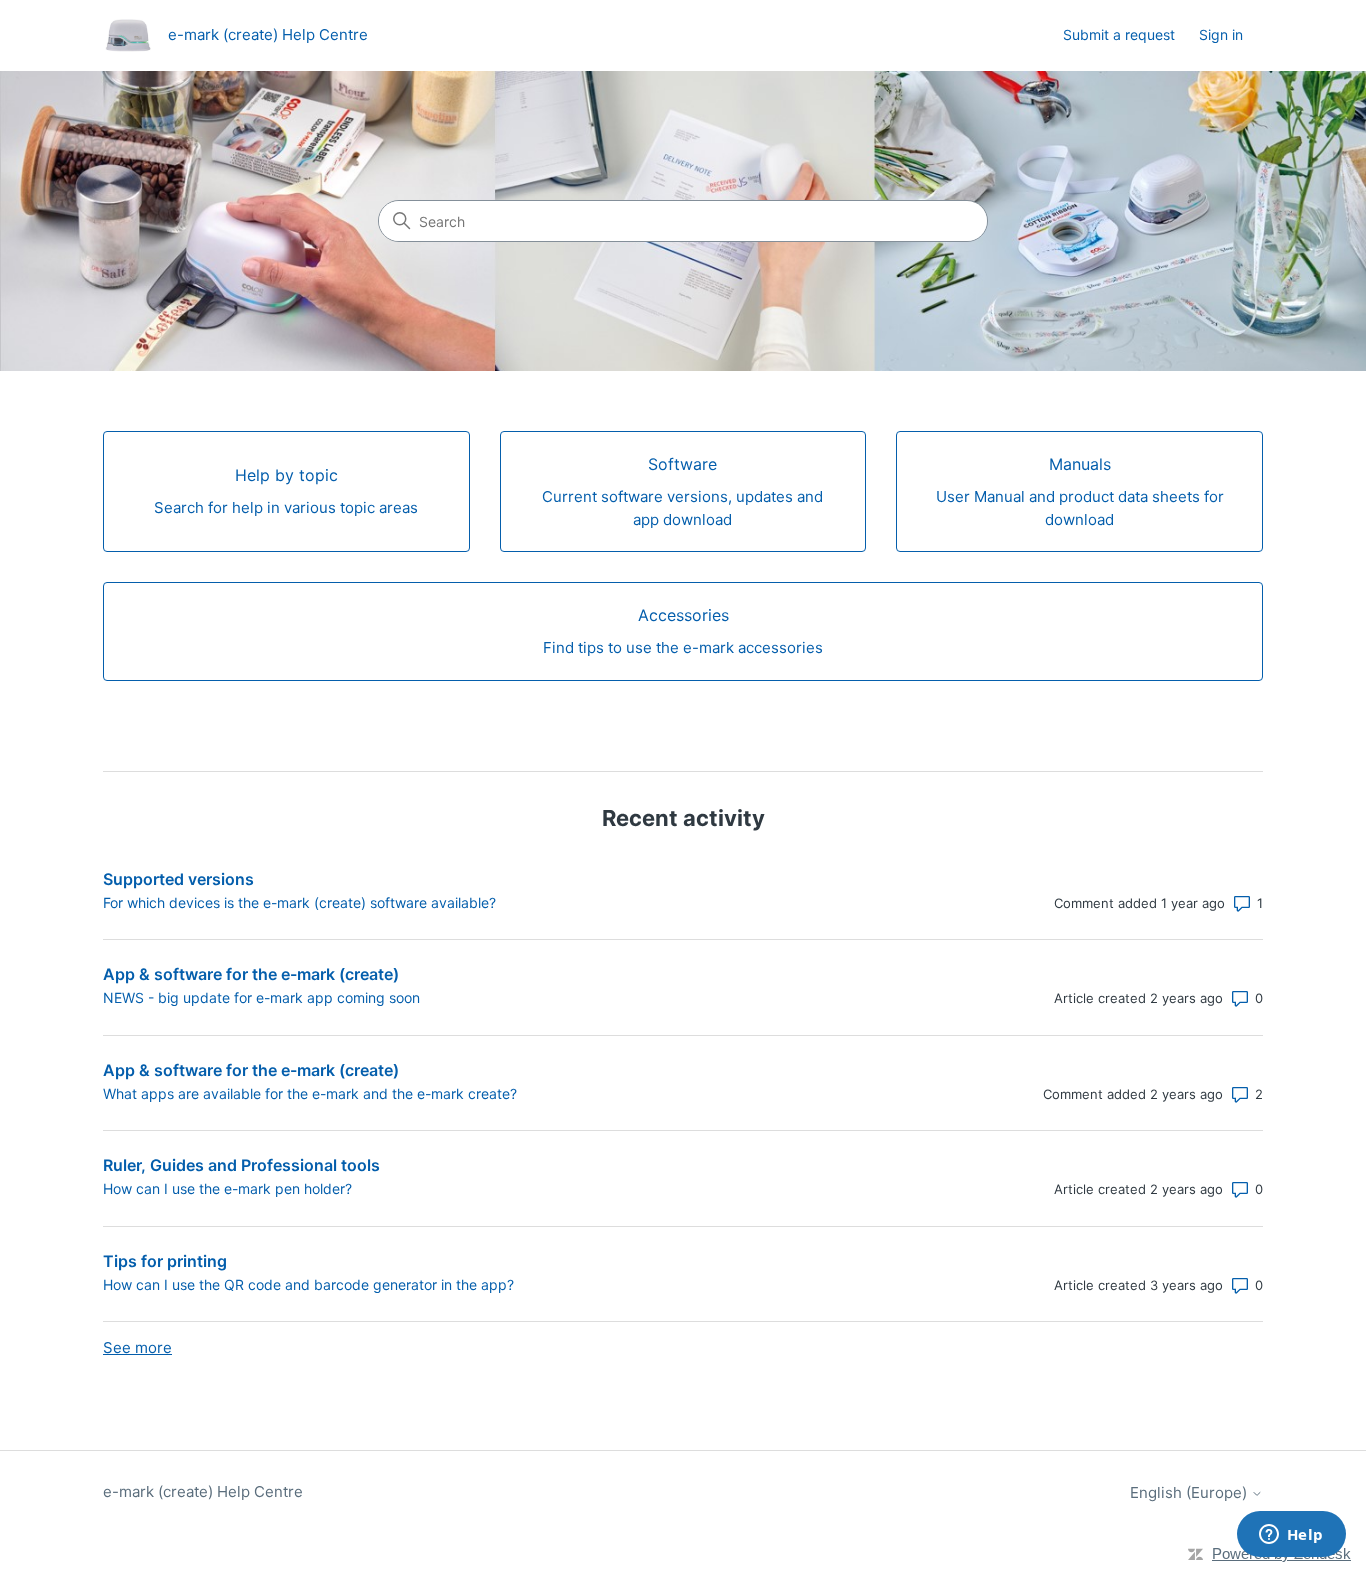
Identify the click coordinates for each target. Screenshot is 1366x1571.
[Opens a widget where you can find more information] (1291, 1536)
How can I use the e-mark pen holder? (227, 1188)
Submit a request (1119, 34)
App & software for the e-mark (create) (251, 974)
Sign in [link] (1221, 34)
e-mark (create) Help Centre (203, 1491)
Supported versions (178, 879)
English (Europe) (1190, 1492)
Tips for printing (165, 1261)
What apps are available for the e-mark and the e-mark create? (310, 1093)
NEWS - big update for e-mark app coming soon (261, 997)
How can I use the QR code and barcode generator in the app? (308, 1284)
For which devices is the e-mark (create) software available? (299, 902)
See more (137, 1347)
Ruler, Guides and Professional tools (241, 1165)
